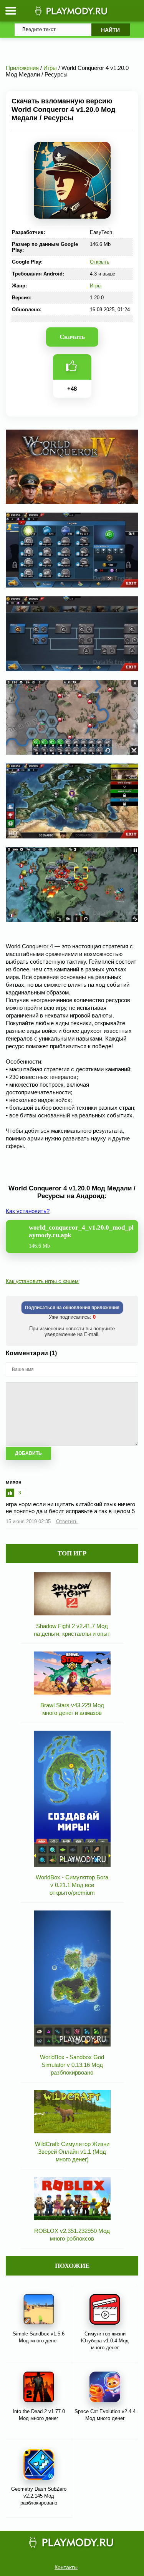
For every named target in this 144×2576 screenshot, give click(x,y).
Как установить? (28, 1211)
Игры (96, 286)
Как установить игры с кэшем (42, 1281)
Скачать (72, 337)
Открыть (100, 262)
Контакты (66, 2567)
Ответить (67, 1521)
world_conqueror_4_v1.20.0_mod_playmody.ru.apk (81, 1236)
